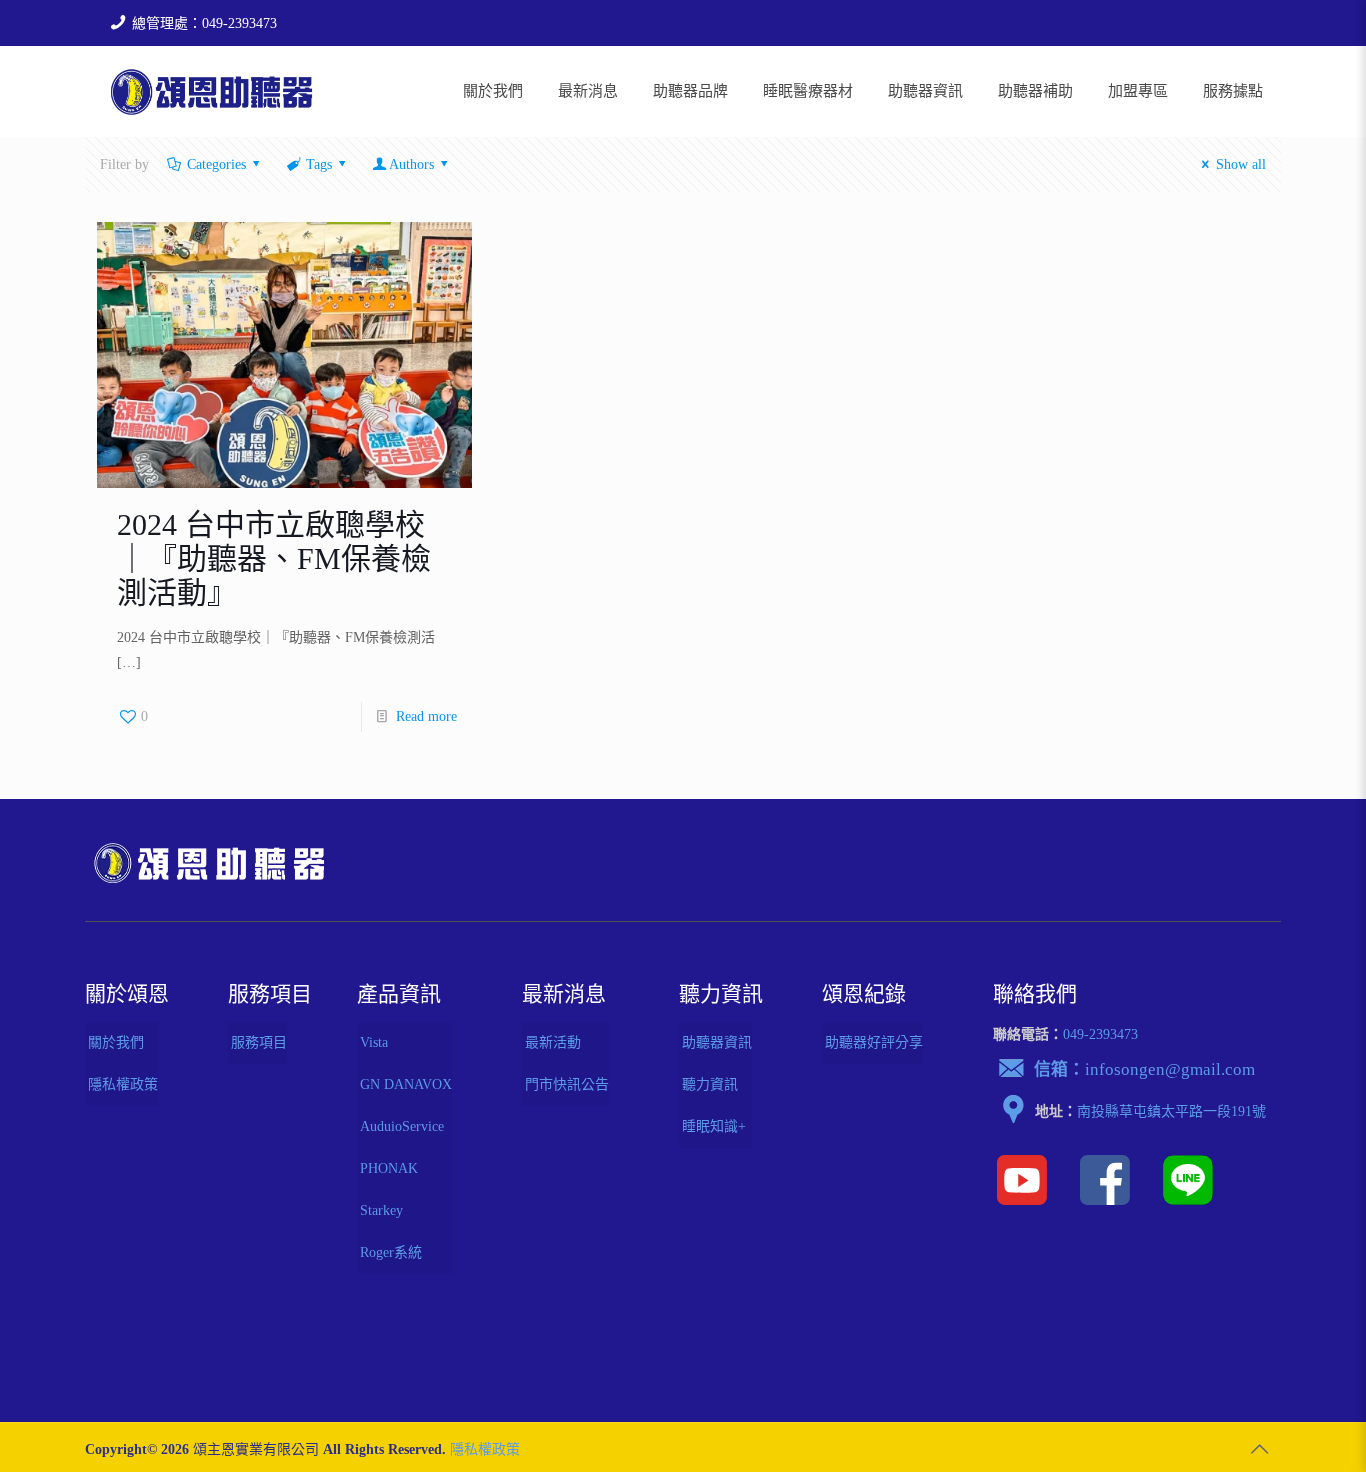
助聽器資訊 (717, 1042)
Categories (216, 164)
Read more (426, 716)
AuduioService (402, 1126)
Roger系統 (391, 1252)
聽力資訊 (710, 1084)
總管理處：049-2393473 (204, 23)
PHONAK (389, 1168)
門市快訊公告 (567, 1084)
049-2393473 (1100, 1034)
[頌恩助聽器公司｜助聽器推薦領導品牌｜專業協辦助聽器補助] (211, 91)
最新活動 (553, 1042)
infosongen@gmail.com (1170, 1069)
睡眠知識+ (714, 1126)
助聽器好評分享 (874, 1042)
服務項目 (259, 1042)
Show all (1241, 164)
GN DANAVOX (406, 1084)
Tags (319, 164)
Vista (374, 1042)
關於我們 (116, 1042)
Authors (411, 164)
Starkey (381, 1210)
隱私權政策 (123, 1084)
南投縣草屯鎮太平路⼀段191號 (1171, 1111)
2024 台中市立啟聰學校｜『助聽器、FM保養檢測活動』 (274, 558)
